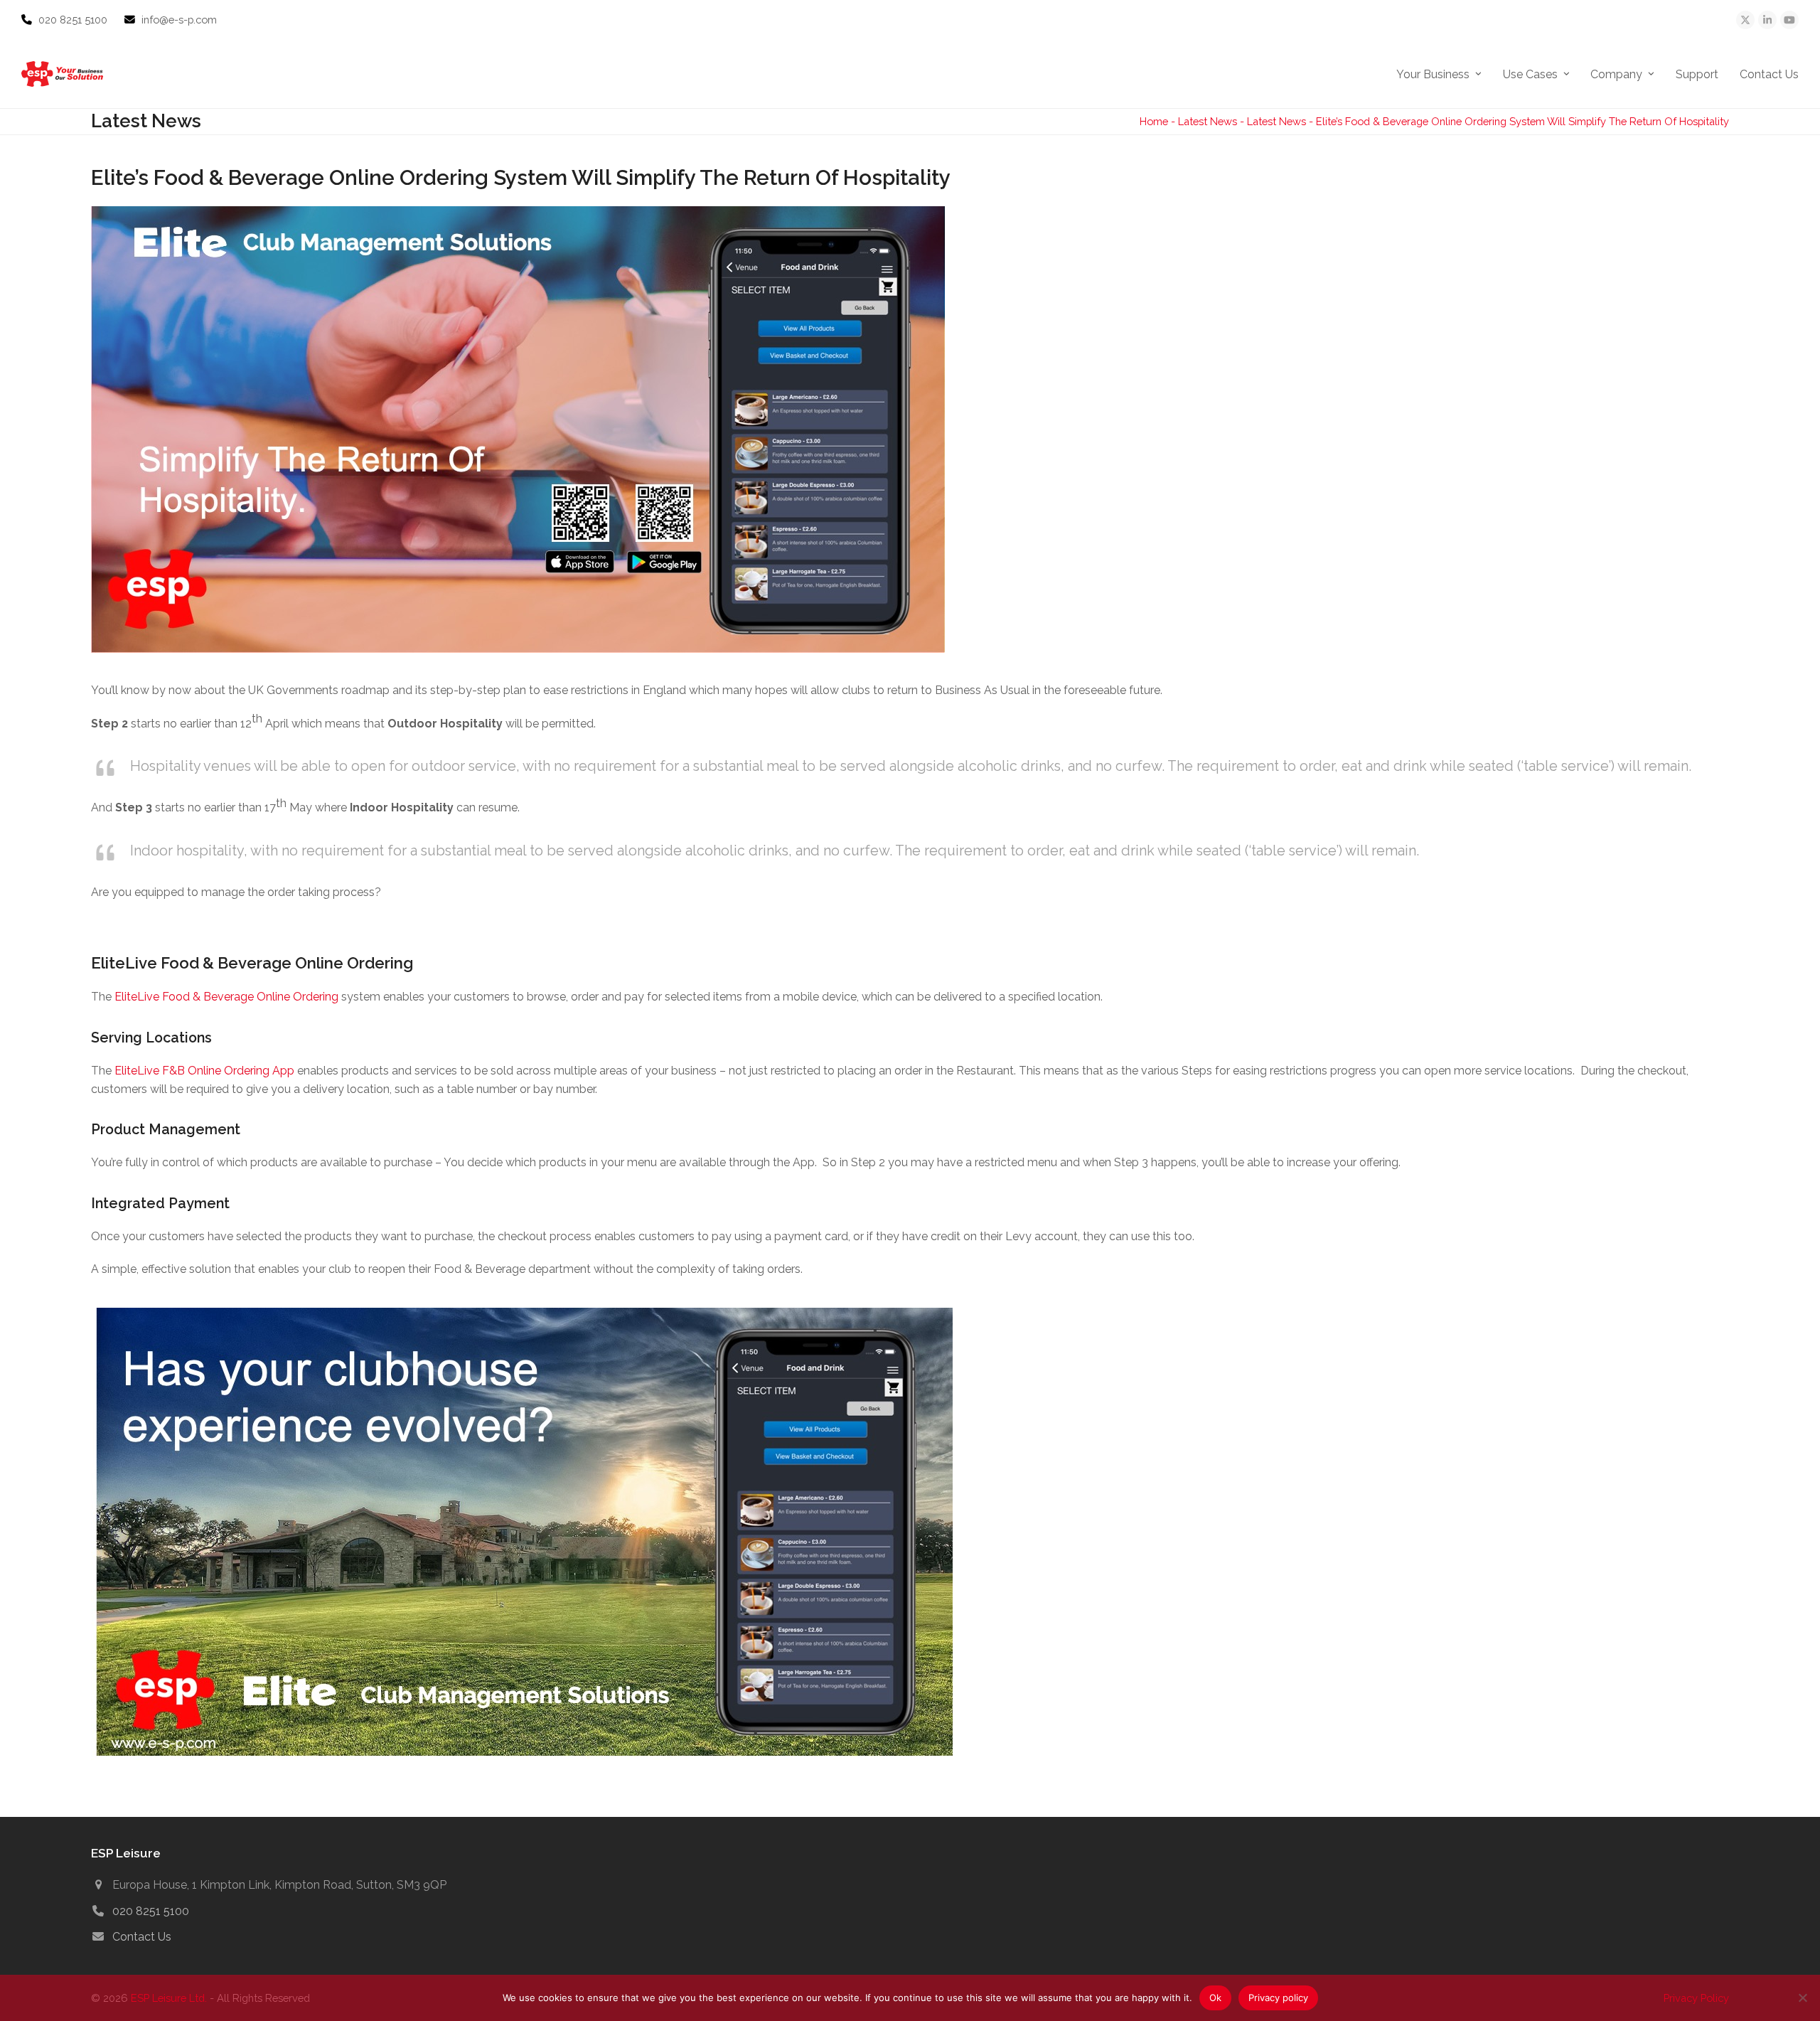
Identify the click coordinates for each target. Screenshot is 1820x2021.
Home (1154, 121)
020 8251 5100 (74, 20)
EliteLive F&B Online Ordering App (204, 1071)
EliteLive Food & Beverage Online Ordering (226, 997)
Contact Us (142, 1937)
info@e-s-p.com (179, 20)
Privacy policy (1278, 1998)
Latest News (1208, 121)
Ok (1215, 1998)
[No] (1802, 1998)
